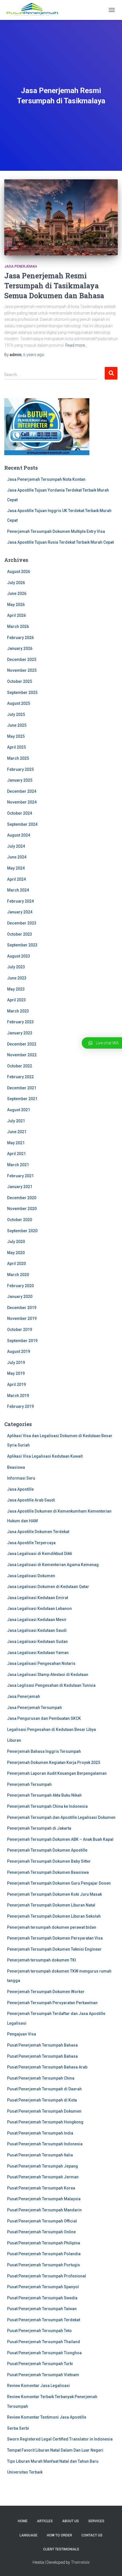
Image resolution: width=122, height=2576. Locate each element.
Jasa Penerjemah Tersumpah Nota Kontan (46, 479)
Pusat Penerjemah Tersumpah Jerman (43, 2177)
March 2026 (18, 626)
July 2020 (16, 1242)
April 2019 (16, 1384)
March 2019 (18, 1396)
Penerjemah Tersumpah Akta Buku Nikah (44, 1795)
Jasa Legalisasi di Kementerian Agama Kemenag (53, 1565)
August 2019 (19, 1351)
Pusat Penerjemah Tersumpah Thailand (44, 2342)
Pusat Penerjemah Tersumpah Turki (40, 2364)
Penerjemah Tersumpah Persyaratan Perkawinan (52, 2003)
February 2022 (20, 1077)
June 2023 (17, 978)
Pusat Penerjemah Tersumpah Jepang (43, 2166)
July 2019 (16, 1363)
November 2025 (22, 670)
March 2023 (18, 1011)
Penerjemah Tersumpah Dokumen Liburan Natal (51, 1905)
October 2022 (20, 1066)
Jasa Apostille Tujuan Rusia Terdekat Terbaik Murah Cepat (60, 542)
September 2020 (22, 1231)
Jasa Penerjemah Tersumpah (34, 1708)
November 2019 (22, 1318)
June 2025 (17, 725)
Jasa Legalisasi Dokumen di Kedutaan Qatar (48, 1587)
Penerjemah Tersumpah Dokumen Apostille (47, 1850)
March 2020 (18, 1275)
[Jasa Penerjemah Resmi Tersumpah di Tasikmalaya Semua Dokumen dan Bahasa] (61, 217)
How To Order (59, 2535)
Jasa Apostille (20, 1489)
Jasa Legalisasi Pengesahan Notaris (41, 1663)
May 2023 (16, 989)
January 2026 (20, 648)
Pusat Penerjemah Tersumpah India (40, 2133)
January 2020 (20, 1297)
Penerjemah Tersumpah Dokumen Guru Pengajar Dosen (59, 1883)
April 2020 (16, 1264)
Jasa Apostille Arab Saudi (31, 1500)
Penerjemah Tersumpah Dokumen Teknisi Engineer (54, 1949)
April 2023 (16, 1000)
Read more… (76, 345)
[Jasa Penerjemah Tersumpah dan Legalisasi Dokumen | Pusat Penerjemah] (34, 10)
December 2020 (22, 1198)
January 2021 (20, 1187)
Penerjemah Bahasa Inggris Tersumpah (44, 1751)
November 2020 (22, 1209)
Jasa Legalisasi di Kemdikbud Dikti (40, 1554)
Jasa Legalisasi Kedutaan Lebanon (39, 1609)
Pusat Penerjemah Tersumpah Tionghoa (44, 2353)
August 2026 (19, 572)
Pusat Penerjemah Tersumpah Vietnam (43, 2375)
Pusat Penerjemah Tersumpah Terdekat (44, 2320)
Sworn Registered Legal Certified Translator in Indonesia (60, 2439)
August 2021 (19, 1110)
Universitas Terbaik (25, 2472)
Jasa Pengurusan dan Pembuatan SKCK (44, 1718)
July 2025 (16, 714)
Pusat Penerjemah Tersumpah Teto (39, 2331)
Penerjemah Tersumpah (29, 1784)
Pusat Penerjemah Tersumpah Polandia (44, 2254)
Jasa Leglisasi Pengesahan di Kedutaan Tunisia (51, 1685)
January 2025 (20, 780)
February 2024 (20, 901)
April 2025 (16, 747)
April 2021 (16, 1154)
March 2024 (18, 890)
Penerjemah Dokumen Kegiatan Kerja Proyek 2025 (54, 1762)
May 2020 (16, 1253)
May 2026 (16, 605)
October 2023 (20, 934)
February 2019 (20, 1406)
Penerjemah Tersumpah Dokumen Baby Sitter (49, 1861)
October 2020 (20, 1220)
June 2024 (17, 857)
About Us (71, 2521)
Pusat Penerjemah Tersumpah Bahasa (42, 2045)
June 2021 (17, 1132)
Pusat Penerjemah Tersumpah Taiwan (42, 2309)
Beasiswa (16, 1467)
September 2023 (22, 945)
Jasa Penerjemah (21, 266)
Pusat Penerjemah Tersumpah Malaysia (44, 2199)
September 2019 (22, 1341)
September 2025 (22, 693)
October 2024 (20, 813)
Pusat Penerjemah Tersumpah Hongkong (45, 2122)
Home (23, 2521)
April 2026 (16, 615)
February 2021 (20, 1176)
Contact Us (92, 2535)
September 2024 (22, 824)
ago (34, 355)
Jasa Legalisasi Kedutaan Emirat (38, 1598)
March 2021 (18, 1165)
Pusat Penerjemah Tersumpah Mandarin (44, 2210)
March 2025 (18, 758)
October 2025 (20, 681)
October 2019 (20, 1330)
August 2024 (19, 835)
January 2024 (20, 912)
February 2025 (20, 769)
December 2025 (22, 660)
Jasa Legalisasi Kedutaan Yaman (38, 1653)
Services (96, 2521)
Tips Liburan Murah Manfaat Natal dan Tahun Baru (53, 2461)
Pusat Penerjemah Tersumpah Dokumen (44, 2111)
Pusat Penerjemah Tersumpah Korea (41, 2188)
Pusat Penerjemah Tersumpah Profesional (47, 2276)
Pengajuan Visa (22, 2034)
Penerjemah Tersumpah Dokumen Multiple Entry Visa (56, 531)
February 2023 (20, 1022)
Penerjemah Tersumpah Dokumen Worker (46, 1992)
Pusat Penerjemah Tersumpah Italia (40, 2155)
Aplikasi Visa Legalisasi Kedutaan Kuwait (45, 1456)
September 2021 (22, 1099)
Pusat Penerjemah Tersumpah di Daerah (44, 2089)
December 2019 (22, 1308)
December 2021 (22, 1088)
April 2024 (16, 879)
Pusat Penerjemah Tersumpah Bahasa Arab (47, 2067)
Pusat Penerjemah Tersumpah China (41, 2078)
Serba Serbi (18, 2428)
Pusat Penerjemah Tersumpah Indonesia (45, 2144)
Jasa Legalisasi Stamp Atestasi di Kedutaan (48, 1675)
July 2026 (16, 583)
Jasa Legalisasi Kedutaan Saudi (37, 1630)
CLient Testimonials (61, 2549)
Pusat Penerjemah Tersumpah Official (42, 2221)
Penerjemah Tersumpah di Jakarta (39, 1828)
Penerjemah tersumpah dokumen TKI (42, 1960)
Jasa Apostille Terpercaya (31, 1543)
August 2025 (19, 703)
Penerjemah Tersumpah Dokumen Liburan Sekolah (54, 1916)
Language (29, 2535)
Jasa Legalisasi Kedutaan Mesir (37, 1620)
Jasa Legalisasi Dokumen (31, 1576)
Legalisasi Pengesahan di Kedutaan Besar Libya (51, 1729)
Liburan (14, 1740)
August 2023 (19, 956)
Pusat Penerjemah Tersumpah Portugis (44, 2265)
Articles (45, 2521)
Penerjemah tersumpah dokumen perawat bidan (52, 1927)
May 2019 (16, 1373)
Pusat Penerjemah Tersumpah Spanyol (43, 2287)
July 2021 (16, 1121)
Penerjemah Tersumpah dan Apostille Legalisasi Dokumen (61, 1817)
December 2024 (22, 791)
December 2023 (22, 923)
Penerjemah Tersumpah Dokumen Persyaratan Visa (55, 1938)
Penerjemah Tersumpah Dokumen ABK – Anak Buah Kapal (60, 1839)
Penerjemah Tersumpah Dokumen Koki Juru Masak (54, 1894)
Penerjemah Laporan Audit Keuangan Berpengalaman (57, 1773)
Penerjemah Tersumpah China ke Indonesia (47, 1806)
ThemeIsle (80, 2562)
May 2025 (16, 736)
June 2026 (17, 593)
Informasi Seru (21, 1478)
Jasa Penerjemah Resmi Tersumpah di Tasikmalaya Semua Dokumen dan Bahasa (54, 286)
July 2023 (16, 967)
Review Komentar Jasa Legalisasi (38, 2386)
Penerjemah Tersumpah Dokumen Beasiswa (48, 1872)
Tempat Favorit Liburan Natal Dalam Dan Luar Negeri (55, 2450)
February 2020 (20, 1286)
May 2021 (16, 1143)
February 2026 (20, 638)
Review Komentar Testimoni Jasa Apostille (47, 2417)
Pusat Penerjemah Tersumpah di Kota (42, 2100)
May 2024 (16, 868)
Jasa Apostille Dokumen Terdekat (38, 1532)
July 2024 (16, 846)
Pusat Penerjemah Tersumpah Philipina (44, 2243)
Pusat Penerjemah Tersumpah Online (41, 2232)
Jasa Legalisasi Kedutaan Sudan (37, 1642)
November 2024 (22, 802)
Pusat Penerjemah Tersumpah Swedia (42, 2298)
